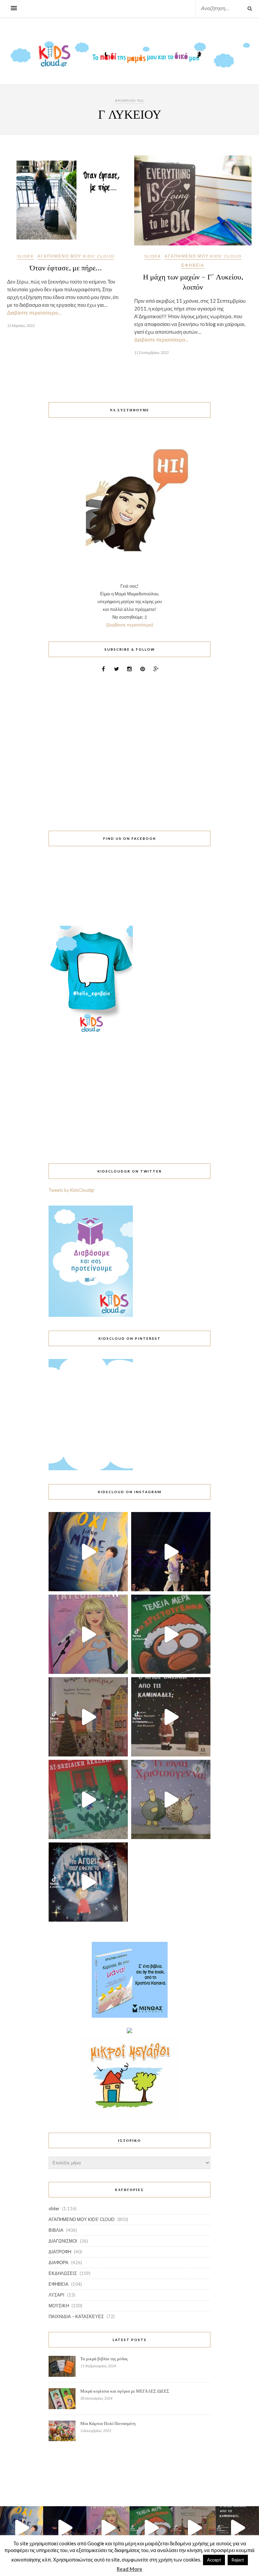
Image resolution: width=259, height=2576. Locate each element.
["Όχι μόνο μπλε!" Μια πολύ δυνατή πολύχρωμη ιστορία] (88, 1552)
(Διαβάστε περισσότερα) (130, 625)
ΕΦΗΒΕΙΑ (193, 265)
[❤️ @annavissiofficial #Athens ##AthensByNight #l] (171, 1552)
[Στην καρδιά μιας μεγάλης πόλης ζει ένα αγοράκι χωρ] (88, 1882)
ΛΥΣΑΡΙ (56, 2295)
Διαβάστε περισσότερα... (34, 313)
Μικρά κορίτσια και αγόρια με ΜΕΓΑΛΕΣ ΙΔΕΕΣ (125, 2391)
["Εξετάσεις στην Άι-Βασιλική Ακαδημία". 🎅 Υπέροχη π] (88, 1799)
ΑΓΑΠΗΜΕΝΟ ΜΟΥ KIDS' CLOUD (76, 256)
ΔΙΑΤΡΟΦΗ (60, 2252)
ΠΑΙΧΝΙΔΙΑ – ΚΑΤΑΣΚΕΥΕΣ (76, 2316)
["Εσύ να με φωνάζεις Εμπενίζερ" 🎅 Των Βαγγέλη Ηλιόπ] (88, 1717)
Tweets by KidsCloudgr (71, 1190)
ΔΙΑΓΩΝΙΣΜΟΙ (63, 2241)
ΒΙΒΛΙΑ (56, 2230)
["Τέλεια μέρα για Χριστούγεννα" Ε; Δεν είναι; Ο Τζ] (171, 1634)
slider (25, 256)
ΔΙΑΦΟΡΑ (59, 2262)
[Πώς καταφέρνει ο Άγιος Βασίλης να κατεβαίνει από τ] (171, 1717)
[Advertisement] (129, 747)
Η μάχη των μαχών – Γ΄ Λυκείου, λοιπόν (193, 282)
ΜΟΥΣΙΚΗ (59, 2306)
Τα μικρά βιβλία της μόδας (104, 2359)
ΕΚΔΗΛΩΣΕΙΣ (63, 2273)
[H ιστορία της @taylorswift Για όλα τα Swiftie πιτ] (88, 1634)
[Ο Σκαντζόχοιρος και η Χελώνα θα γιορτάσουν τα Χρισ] (171, 1799)
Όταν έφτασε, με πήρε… (66, 267)
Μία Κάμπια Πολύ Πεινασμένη (108, 2423)
